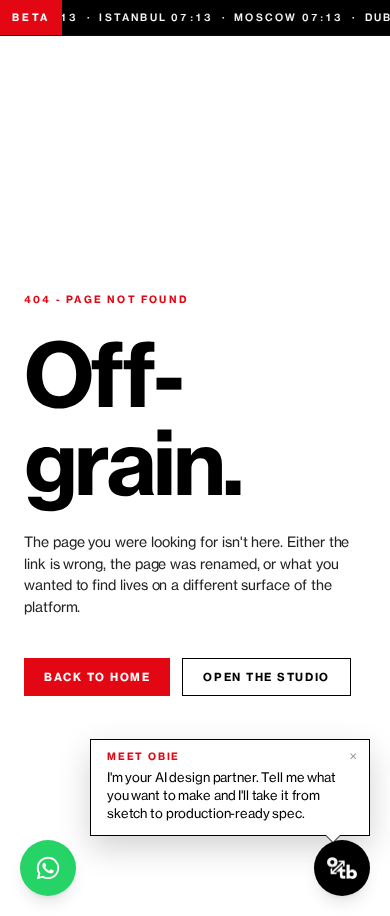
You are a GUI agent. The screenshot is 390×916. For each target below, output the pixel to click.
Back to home (97, 677)
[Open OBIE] (342, 868)
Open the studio (266, 677)
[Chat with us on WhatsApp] (48, 868)
